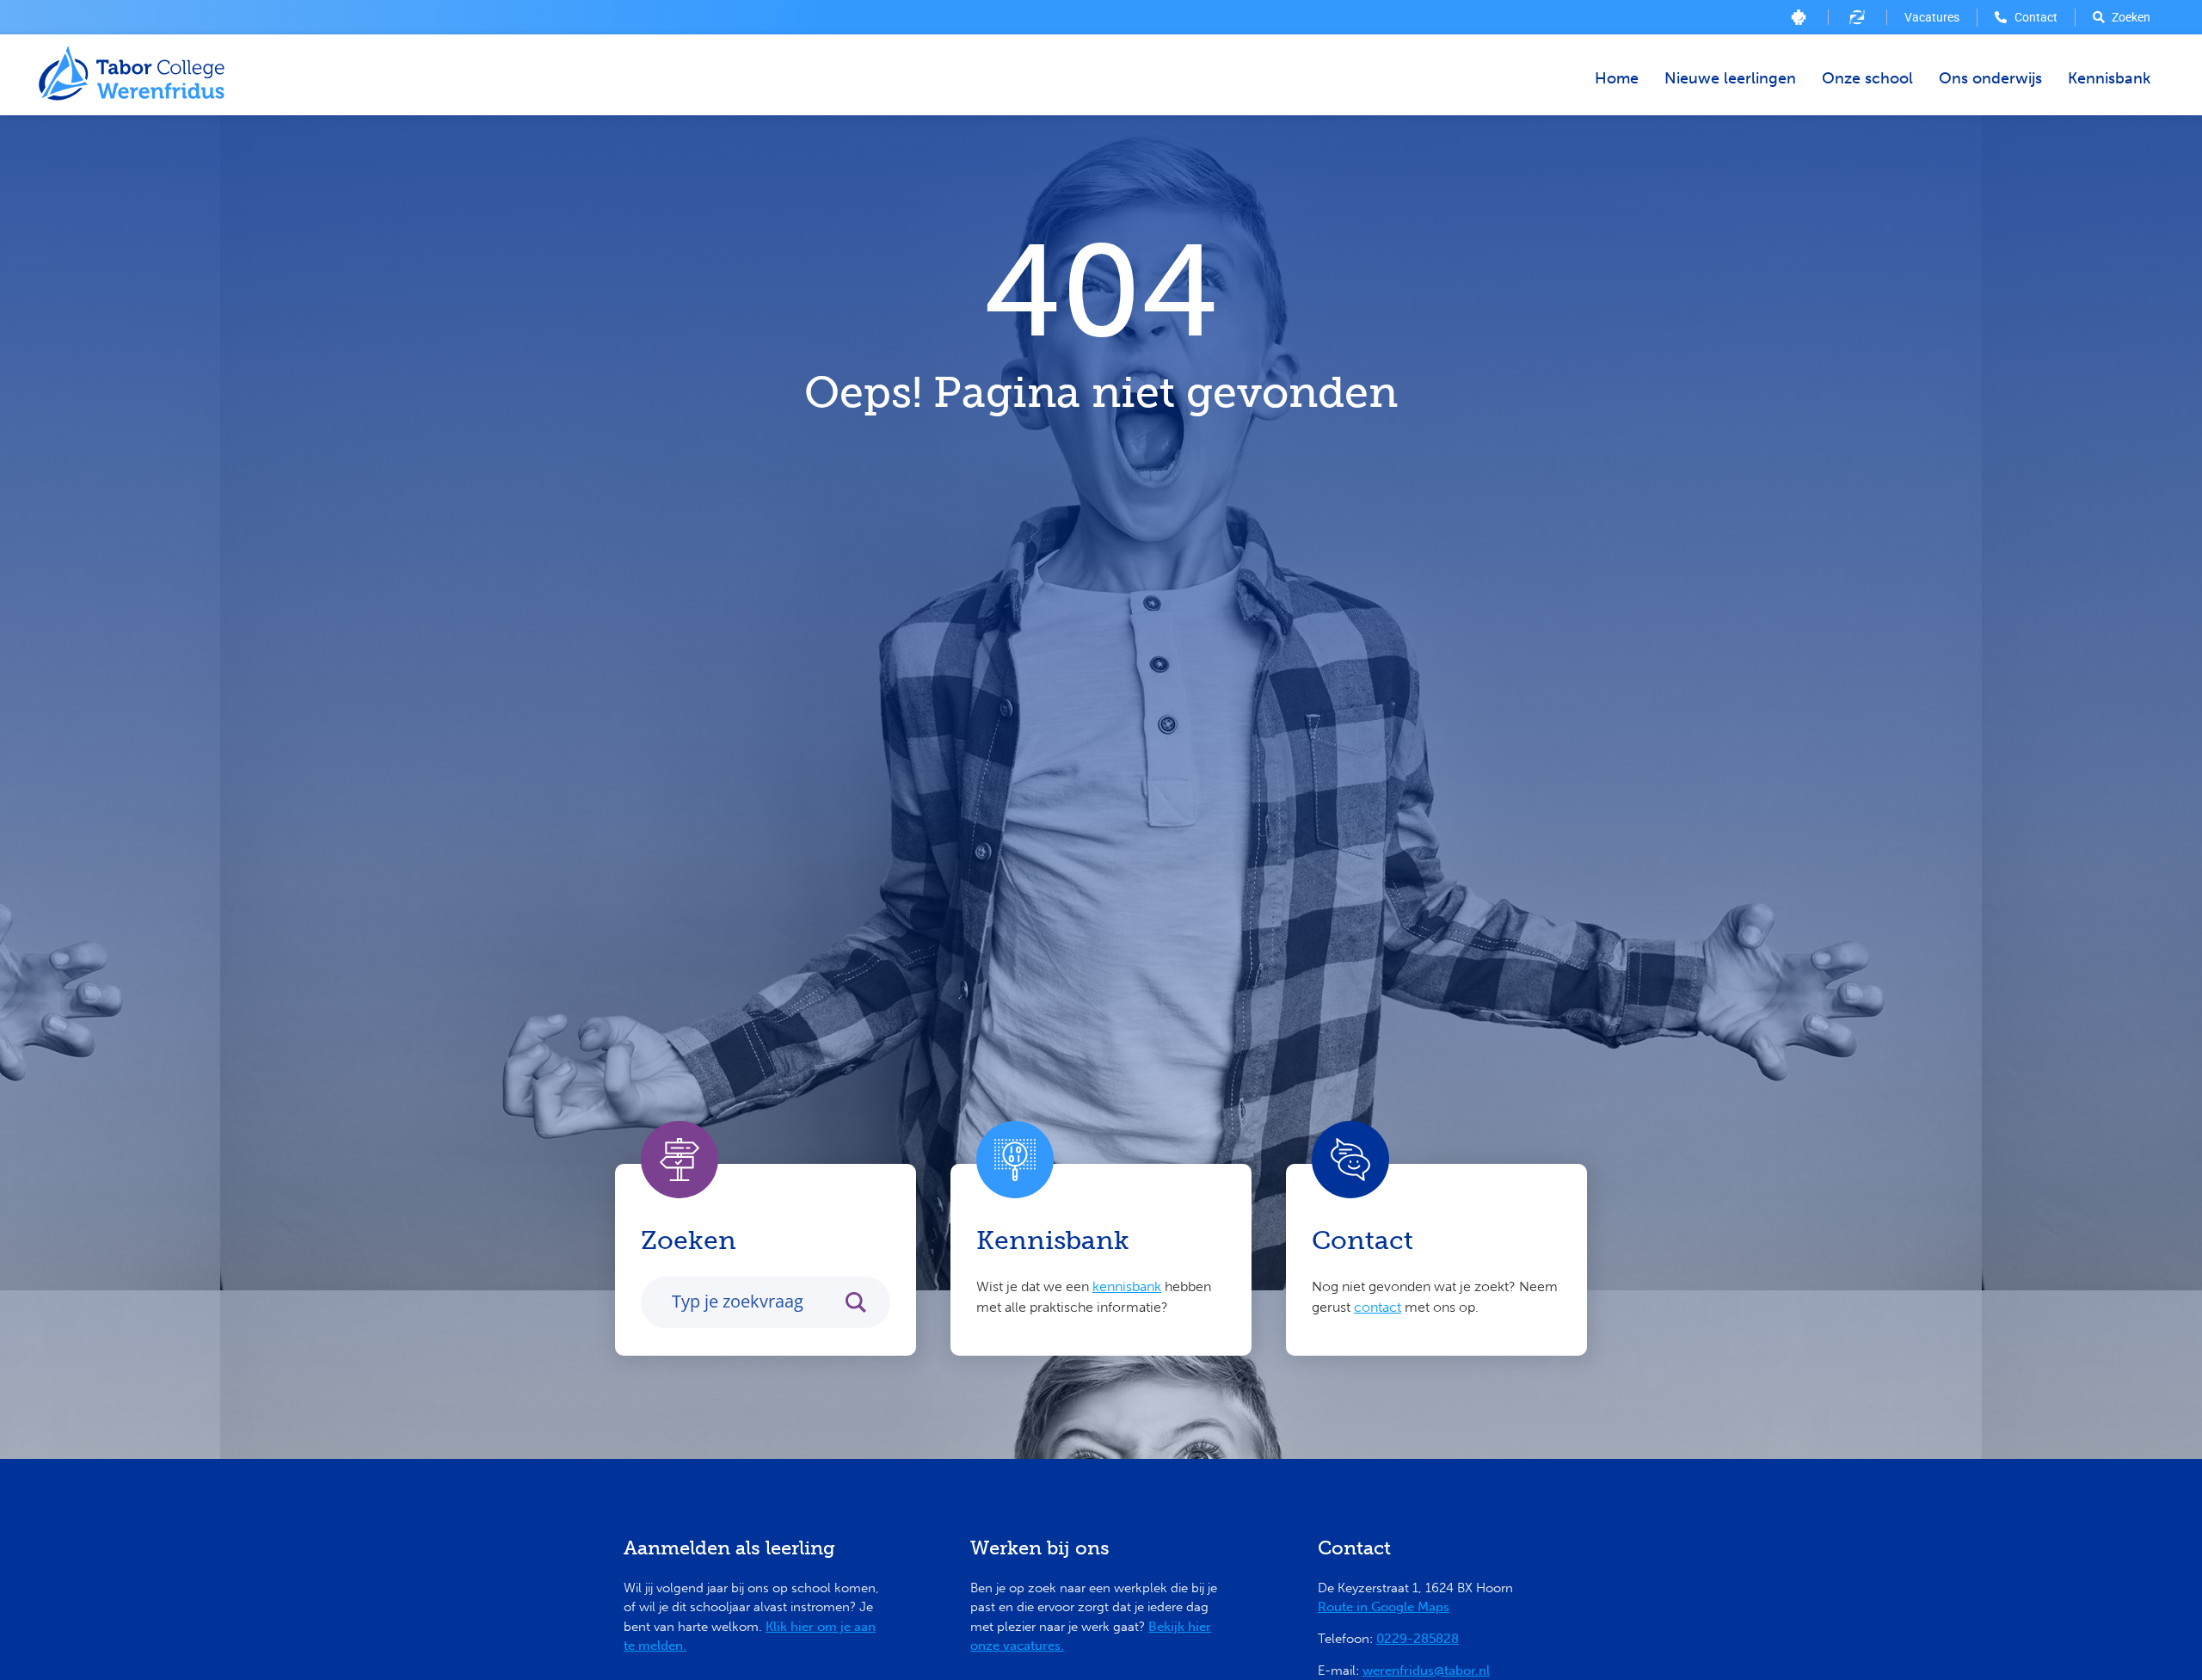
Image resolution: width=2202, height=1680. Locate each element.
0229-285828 (1418, 1639)
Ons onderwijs (1990, 78)
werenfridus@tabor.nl (1426, 1671)
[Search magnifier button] (864, 1302)
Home (1617, 78)
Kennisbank (2109, 78)
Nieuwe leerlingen (1730, 78)
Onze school (1867, 78)
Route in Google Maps (1384, 1607)
